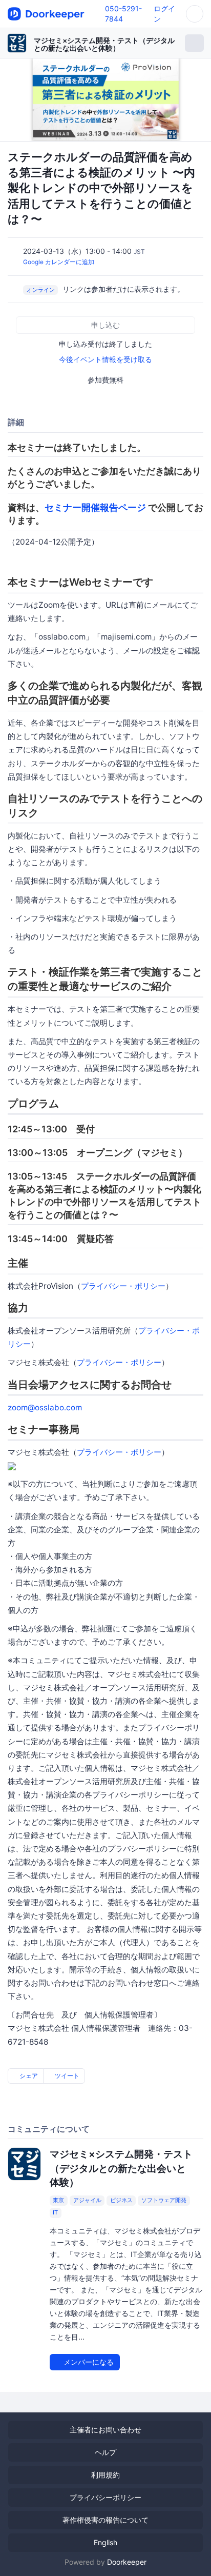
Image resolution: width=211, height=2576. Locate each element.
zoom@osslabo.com (45, 1407)
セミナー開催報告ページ (95, 507)
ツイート (66, 2076)
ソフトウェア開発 (164, 2201)
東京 (58, 2201)
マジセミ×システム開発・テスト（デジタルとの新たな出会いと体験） (104, 44)
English (105, 2542)
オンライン (41, 290)
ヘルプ (105, 2452)
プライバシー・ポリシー (123, 1286)
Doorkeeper (127, 2562)
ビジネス (121, 2201)
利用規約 (105, 2475)
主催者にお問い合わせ (105, 2430)
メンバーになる (88, 2362)
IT (55, 2213)
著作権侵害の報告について (105, 2520)
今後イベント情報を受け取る (105, 359)
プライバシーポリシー (105, 2497)
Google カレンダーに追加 (59, 262)
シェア (28, 2076)
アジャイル (87, 2201)
